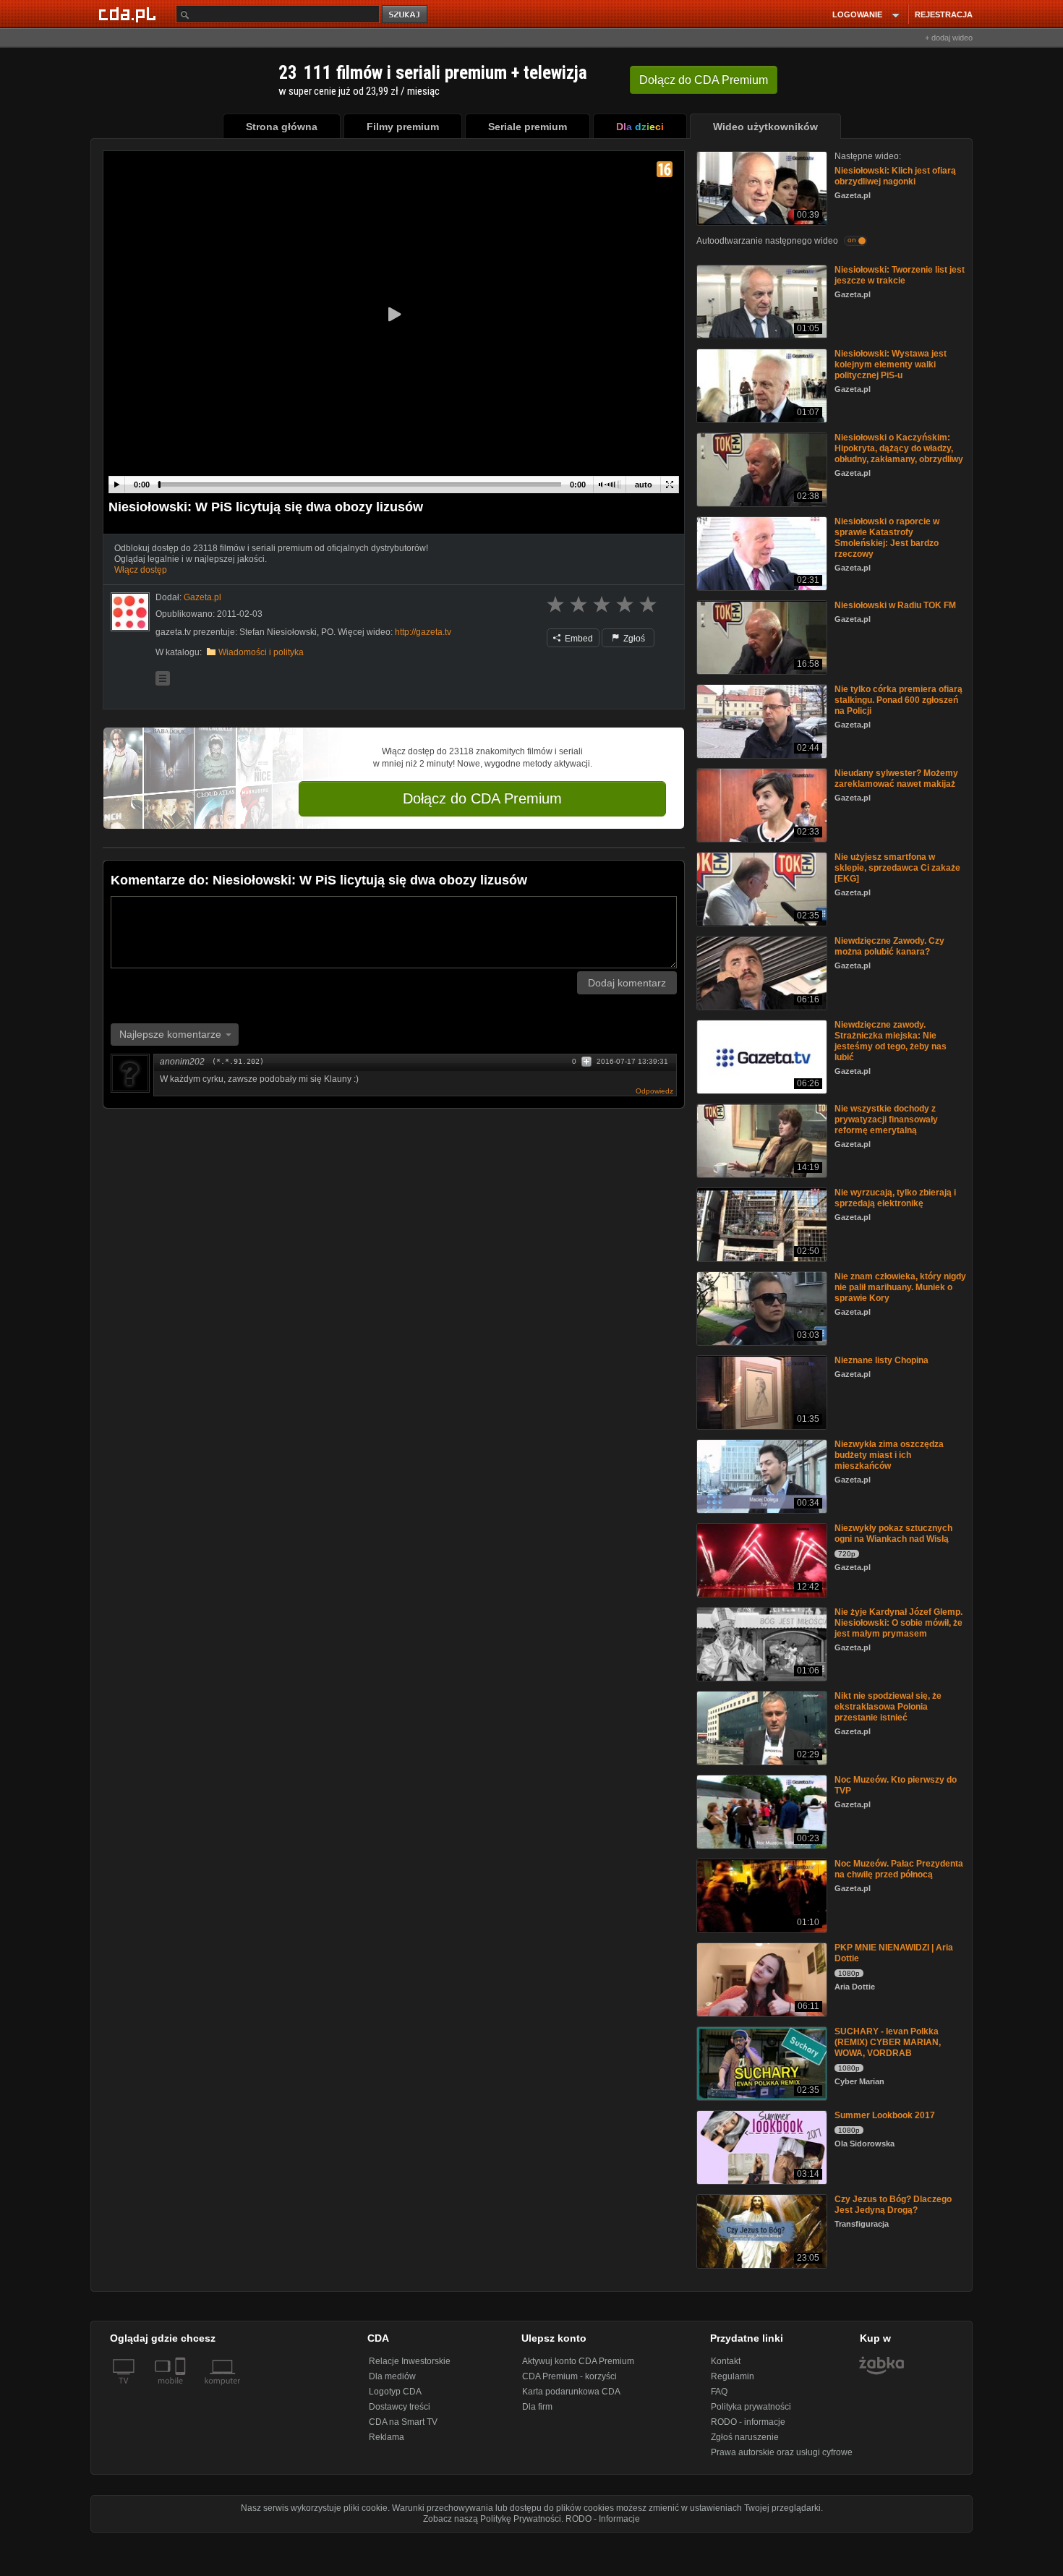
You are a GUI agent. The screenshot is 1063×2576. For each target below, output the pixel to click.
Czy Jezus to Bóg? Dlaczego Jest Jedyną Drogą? (893, 2205)
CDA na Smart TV (403, 2422)
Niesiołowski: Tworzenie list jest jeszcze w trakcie (900, 275)
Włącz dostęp (141, 570)
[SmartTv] (182, 2389)
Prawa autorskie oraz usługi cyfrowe (782, 2452)
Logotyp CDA (395, 2392)
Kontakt (726, 2361)
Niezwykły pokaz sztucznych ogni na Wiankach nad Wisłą (893, 1534)
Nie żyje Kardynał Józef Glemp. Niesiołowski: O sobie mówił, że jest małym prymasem (898, 1623)
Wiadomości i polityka (261, 652)
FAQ (719, 2392)
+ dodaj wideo (949, 38)
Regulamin (733, 2376)
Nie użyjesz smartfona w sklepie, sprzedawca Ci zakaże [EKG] (897, 868)
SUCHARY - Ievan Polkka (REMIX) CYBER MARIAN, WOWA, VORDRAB (888, 2042)
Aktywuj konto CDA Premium (578, 2361)
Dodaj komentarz (627, 983)
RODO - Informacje (603, 2519)
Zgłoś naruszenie (745, 2437)
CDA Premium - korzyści (569, 2376)
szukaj (406, 15)
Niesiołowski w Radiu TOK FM (895, 605)
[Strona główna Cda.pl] (129, 14)
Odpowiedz (654, 1091)
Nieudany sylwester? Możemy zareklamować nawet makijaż (896, 779)
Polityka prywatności (751, 2407)
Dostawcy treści (400, 2407)
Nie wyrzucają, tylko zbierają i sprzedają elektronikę (895, 1198)
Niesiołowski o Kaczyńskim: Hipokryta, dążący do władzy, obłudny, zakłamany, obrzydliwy (899, 448)
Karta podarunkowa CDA (571, 2392)
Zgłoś (633, 639)
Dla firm (537, 2407)
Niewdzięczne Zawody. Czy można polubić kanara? (889, 946)
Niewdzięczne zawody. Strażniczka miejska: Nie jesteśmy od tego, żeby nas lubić (891, 1041)
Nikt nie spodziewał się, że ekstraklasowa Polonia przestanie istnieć (888, 1707)
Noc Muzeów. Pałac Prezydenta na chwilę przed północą (899, 1869)
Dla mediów (392, 2376)
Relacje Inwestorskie (410, 2361)
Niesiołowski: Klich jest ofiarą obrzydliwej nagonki (895, 176)
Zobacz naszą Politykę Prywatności (492, 2519)
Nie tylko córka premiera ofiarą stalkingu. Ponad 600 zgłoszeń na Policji (898, 700)
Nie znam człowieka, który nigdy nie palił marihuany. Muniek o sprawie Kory (900, 1287)
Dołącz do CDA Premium (482, 798)
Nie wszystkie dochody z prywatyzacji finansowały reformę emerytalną (886, 1119)
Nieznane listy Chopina (881, 1360)
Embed (578, 639)
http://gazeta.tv (423, 632)
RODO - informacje (748, 2422)
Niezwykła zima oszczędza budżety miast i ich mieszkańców (889, 1455)
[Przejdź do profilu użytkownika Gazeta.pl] (130, 612)
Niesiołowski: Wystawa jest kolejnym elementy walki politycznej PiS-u (891, 364)
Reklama (387, 2437)
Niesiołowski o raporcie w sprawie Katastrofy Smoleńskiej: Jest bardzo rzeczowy (887, 538)
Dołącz (704, 80)
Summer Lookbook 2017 (885, 2115)
